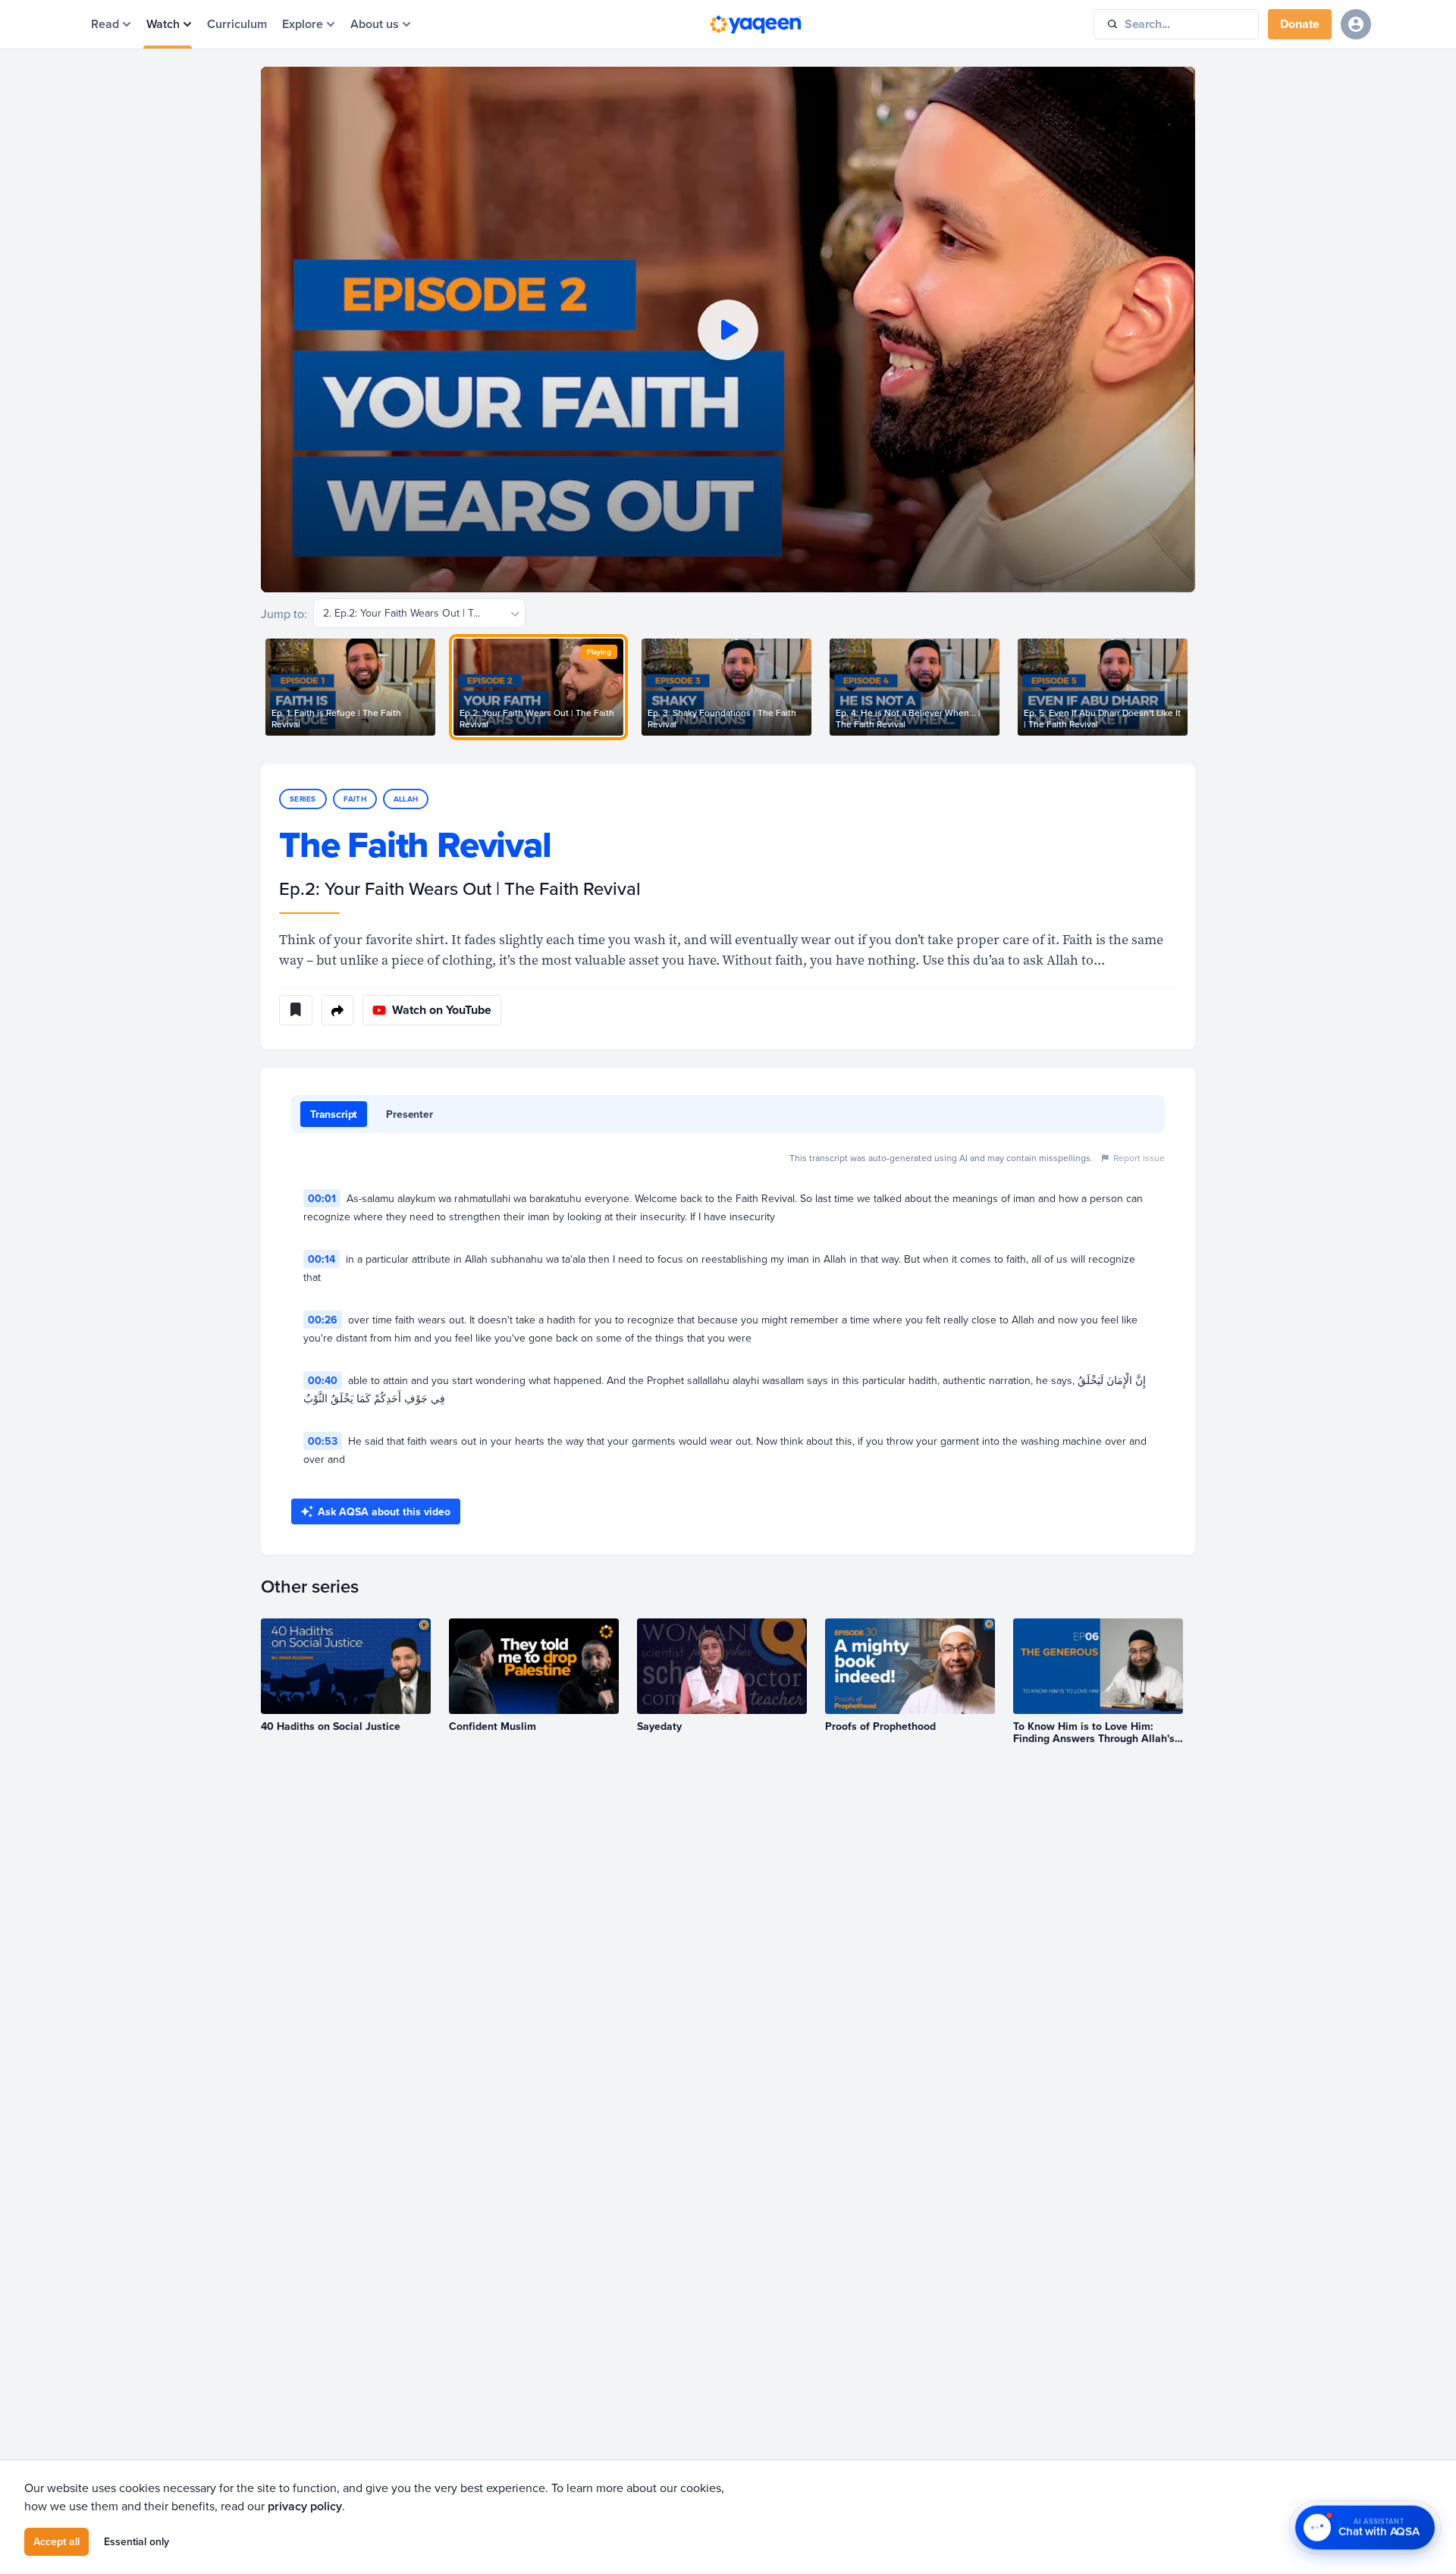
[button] (728, 330)
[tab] (334, 1114)
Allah (406, 799)
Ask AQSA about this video (384, 1511)
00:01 (322, 1198)
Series (303, 799)
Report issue (1139, 1158)
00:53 (323, 1441)
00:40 (323, 1380)
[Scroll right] (1195, 687)
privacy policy (305, 2506)
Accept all (56, 2541)
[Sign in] (1356, 24)
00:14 (322, 1259)
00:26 (323, 1320)
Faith (355, 799)
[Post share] (337, 1010)
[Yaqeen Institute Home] (755, 24)
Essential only (136, 2541)
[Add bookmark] (296, 1010)
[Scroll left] (261, 687)
